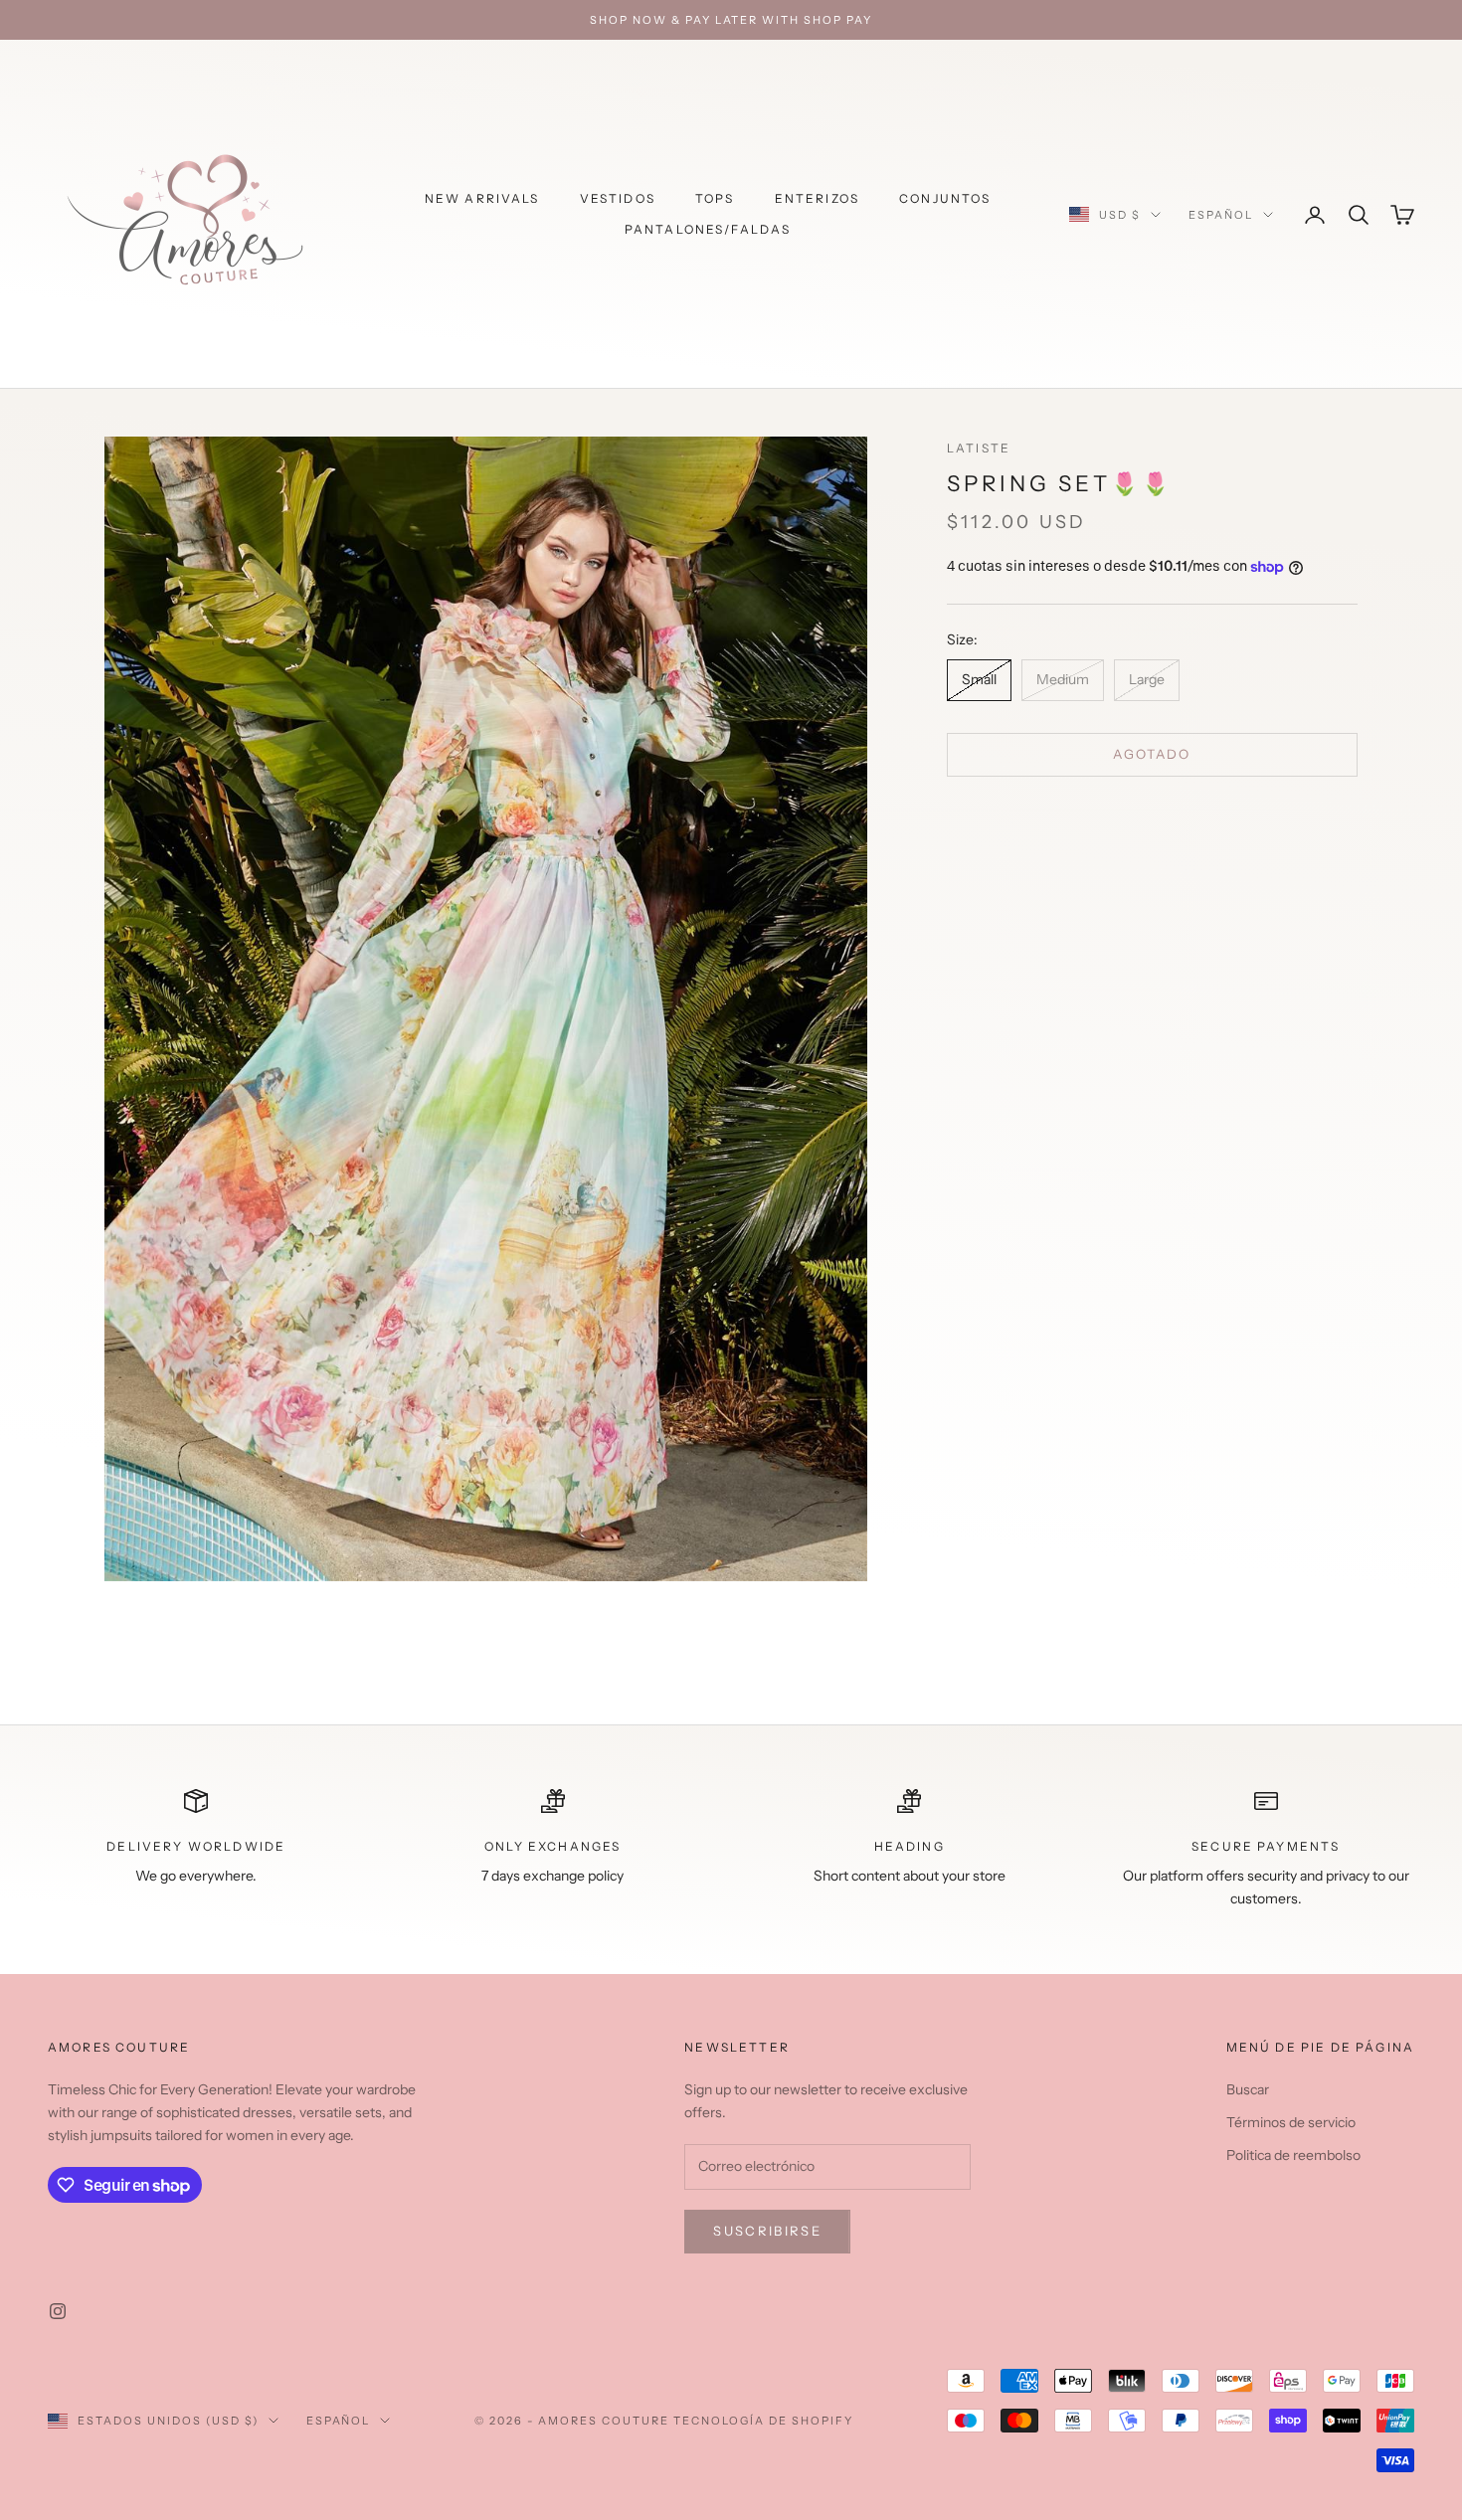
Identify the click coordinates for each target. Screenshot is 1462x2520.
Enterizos (817, 198)
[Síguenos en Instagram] (58, 2311)
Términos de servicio (1291, 2122)
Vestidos (618, 198)
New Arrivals (482, 198)
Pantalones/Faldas (708, 229)
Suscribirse (767, 2231)
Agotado (1152, 754)
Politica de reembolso (1293, 2155)
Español (1221, 215)
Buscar (1248, 2089)
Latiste (979, 448)
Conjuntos (945, 198)
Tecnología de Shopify (763, 2421)
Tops (715, 198)
